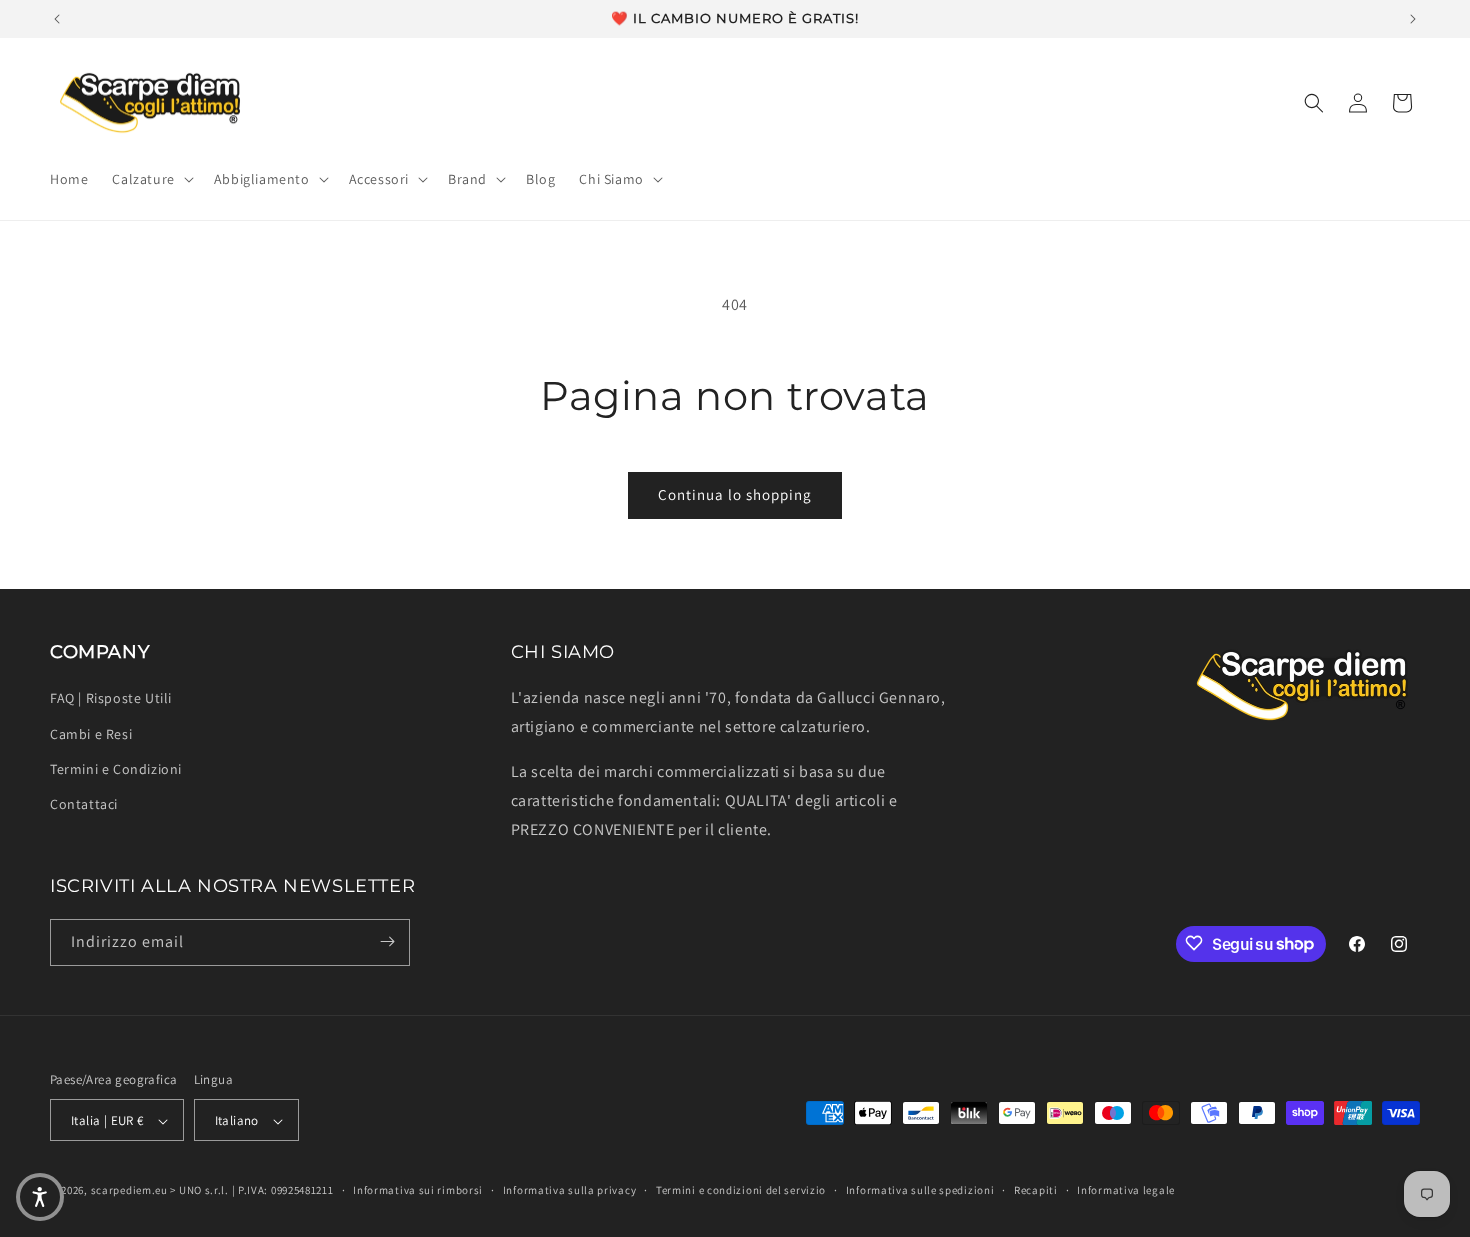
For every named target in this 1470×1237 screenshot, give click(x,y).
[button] (150, 179)
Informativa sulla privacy (570, 1190)
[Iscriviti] (387, 941)
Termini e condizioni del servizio (741, 1190)
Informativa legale (1126, 1190)
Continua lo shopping (735, 494)
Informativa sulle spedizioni (920, 1190)
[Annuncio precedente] (57, 19)
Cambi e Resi (91, 734)
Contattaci (84, 804)
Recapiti (1036, 1190)
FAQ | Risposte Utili (111, 699)
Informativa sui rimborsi (418, 1190)
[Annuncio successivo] (1413, 19)
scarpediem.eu (129, 1191)
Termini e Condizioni (116, 769)
